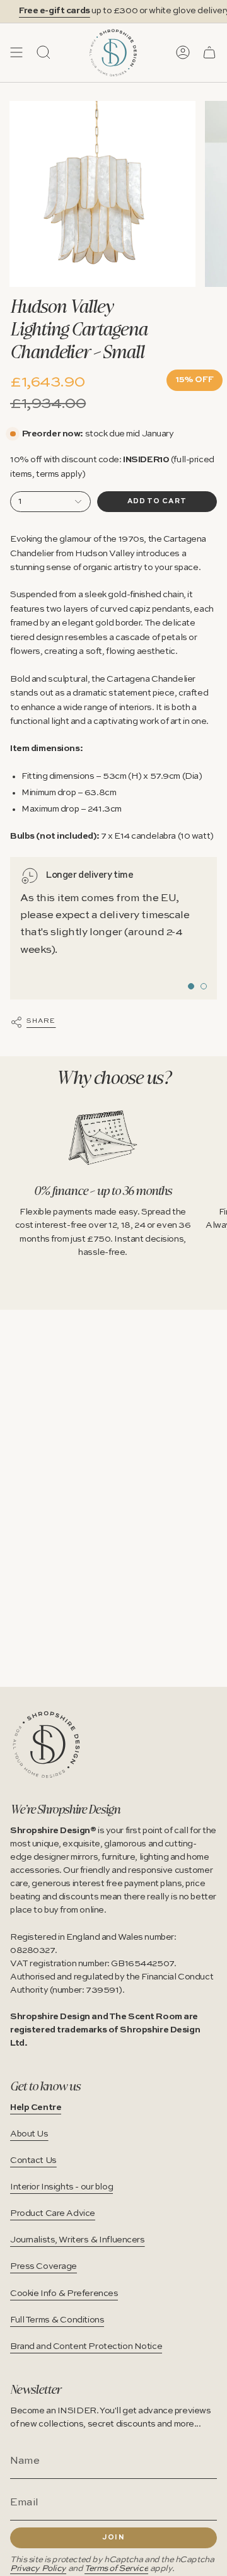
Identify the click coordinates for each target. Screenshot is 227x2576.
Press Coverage (44, 2266)
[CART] (209, 52)
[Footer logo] (46, 1745)
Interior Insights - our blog (61, 2187)
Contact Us (33, 2160)
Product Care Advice (53, 2213)
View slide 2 (204, 986)
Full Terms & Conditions (57, 2320)
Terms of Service (116, 2569)
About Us (29, 2134)
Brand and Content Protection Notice (86, 2346)
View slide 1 (191, 986)
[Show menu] (16, 52)
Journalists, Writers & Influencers (78, 2240)
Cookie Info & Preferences (64, 2293)
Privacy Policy (38, 2569)
